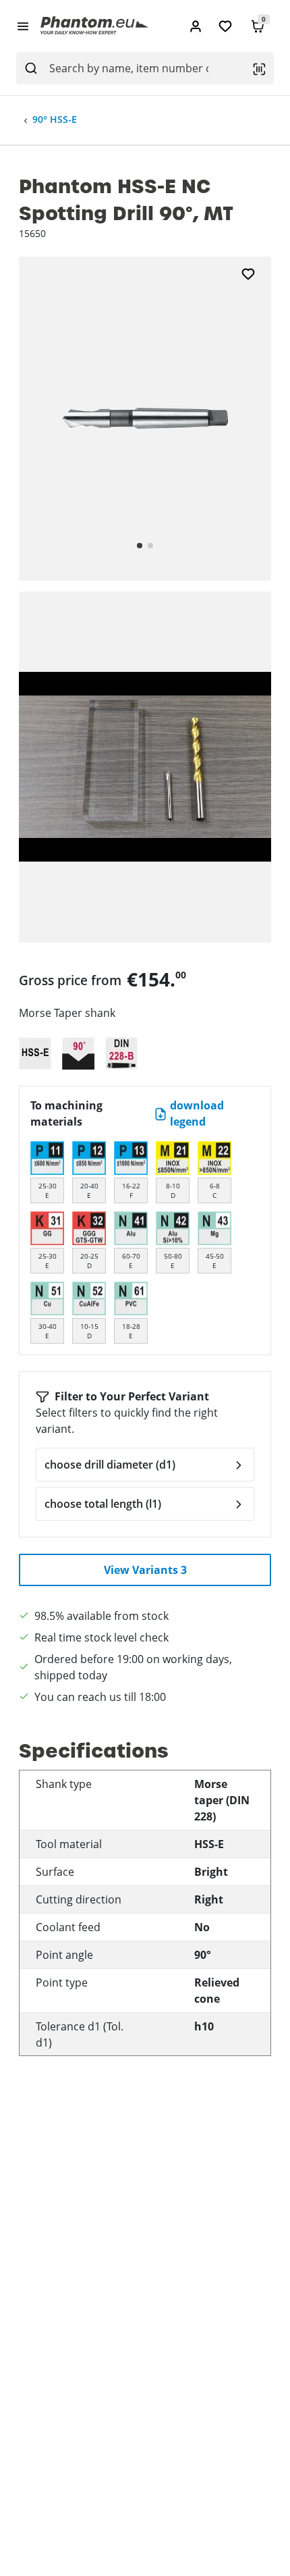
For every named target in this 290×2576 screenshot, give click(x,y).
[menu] (23, 26)
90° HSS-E (55, 119)
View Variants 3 (145, 1570)
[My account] (196, 26)
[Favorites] (225, 26)
